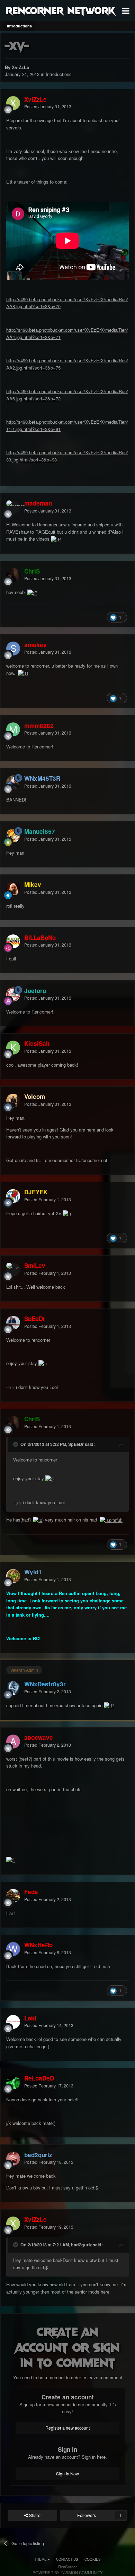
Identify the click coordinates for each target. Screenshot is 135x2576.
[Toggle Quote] (16, 1444)
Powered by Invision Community (68, 2573)
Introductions (59, 74)
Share (34, 2515)
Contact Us (67, 2559)
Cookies (93, 2559)
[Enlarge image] (56, 539)
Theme (41, 2559)
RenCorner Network (60, 10)
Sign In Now (67, 2474)
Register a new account (67, 2428)
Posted (48, 107)
